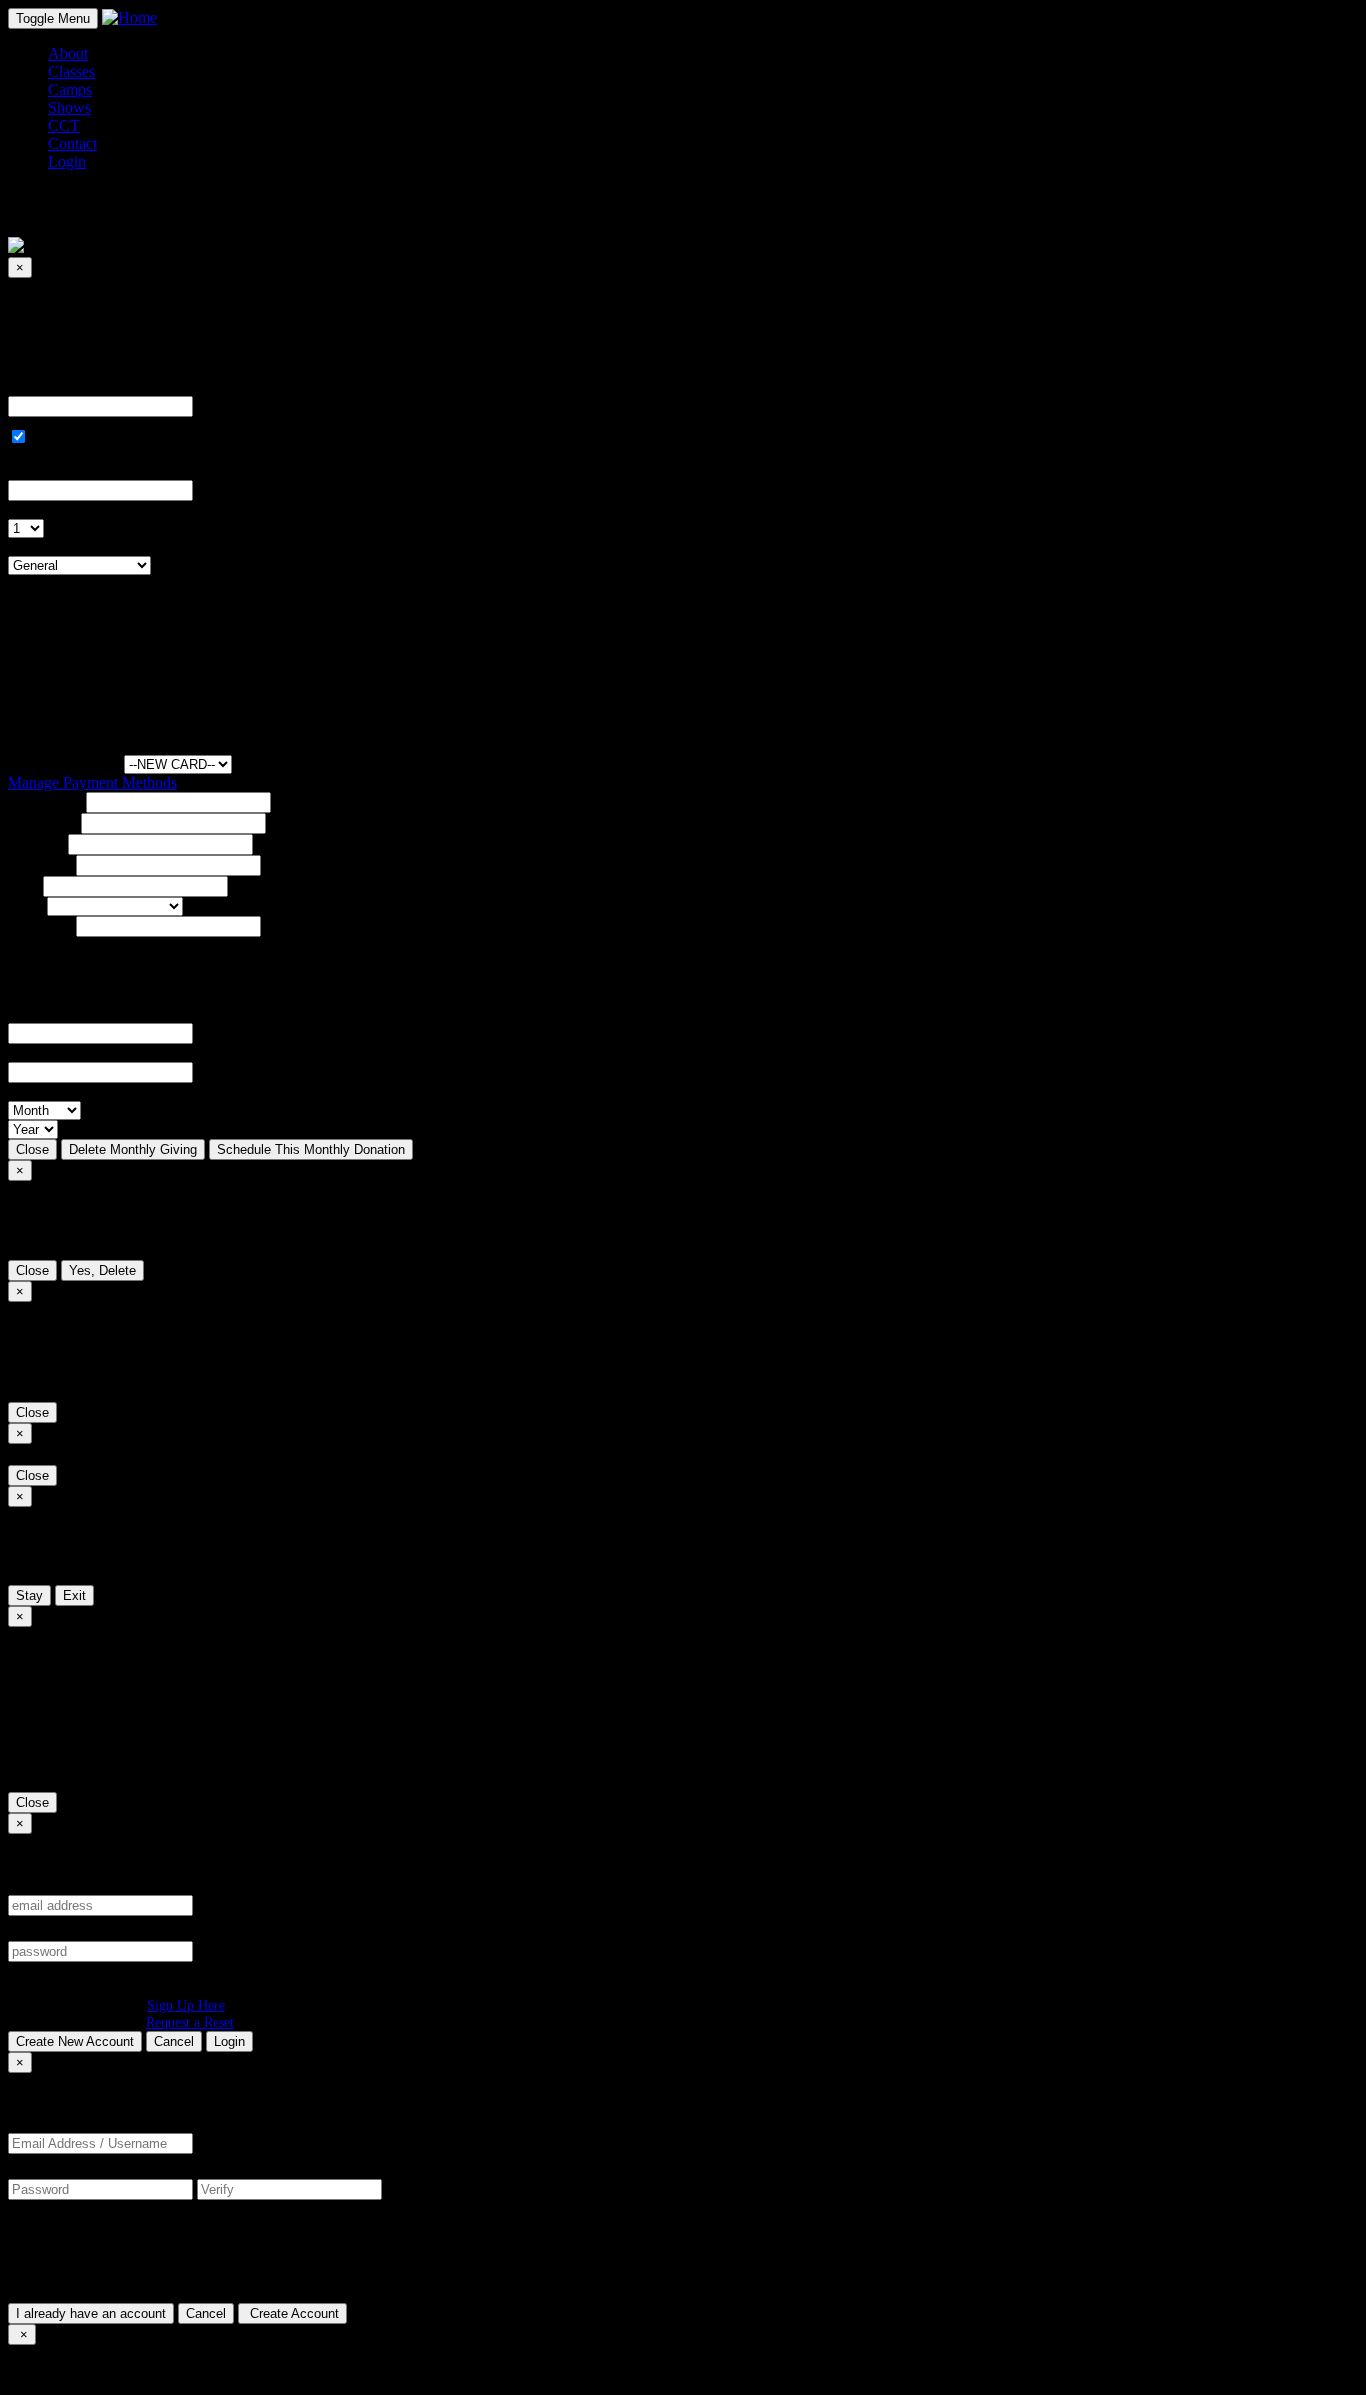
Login (229, 2041)
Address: (36, 843)
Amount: (36, 386)
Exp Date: (40, 1091)
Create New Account (75, 2041)
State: (25, 905)
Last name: (42, 822)
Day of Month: (55, 509)
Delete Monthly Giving (133, 1149)
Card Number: (53, 1013)
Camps (70, 89)
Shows (69, 107)
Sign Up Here (186, 2005)
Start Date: (41, 470)
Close (32, 1149)
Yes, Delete (102, 1270)
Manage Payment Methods (92, 782)
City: (23, 885)
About (68, 53)
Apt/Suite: (40, 864)
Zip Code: (40, 925)
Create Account (292, 2313)
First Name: (45, 801)
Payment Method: (64, 763)
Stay (29, 1595)
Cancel (174, 2041)
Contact (72, 143)
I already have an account (91, 2313)
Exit (74, 1595)
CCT (64, 125)
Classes (71, 71)
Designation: (48, 546)
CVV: (27, 1052)
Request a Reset (190, 2022)
